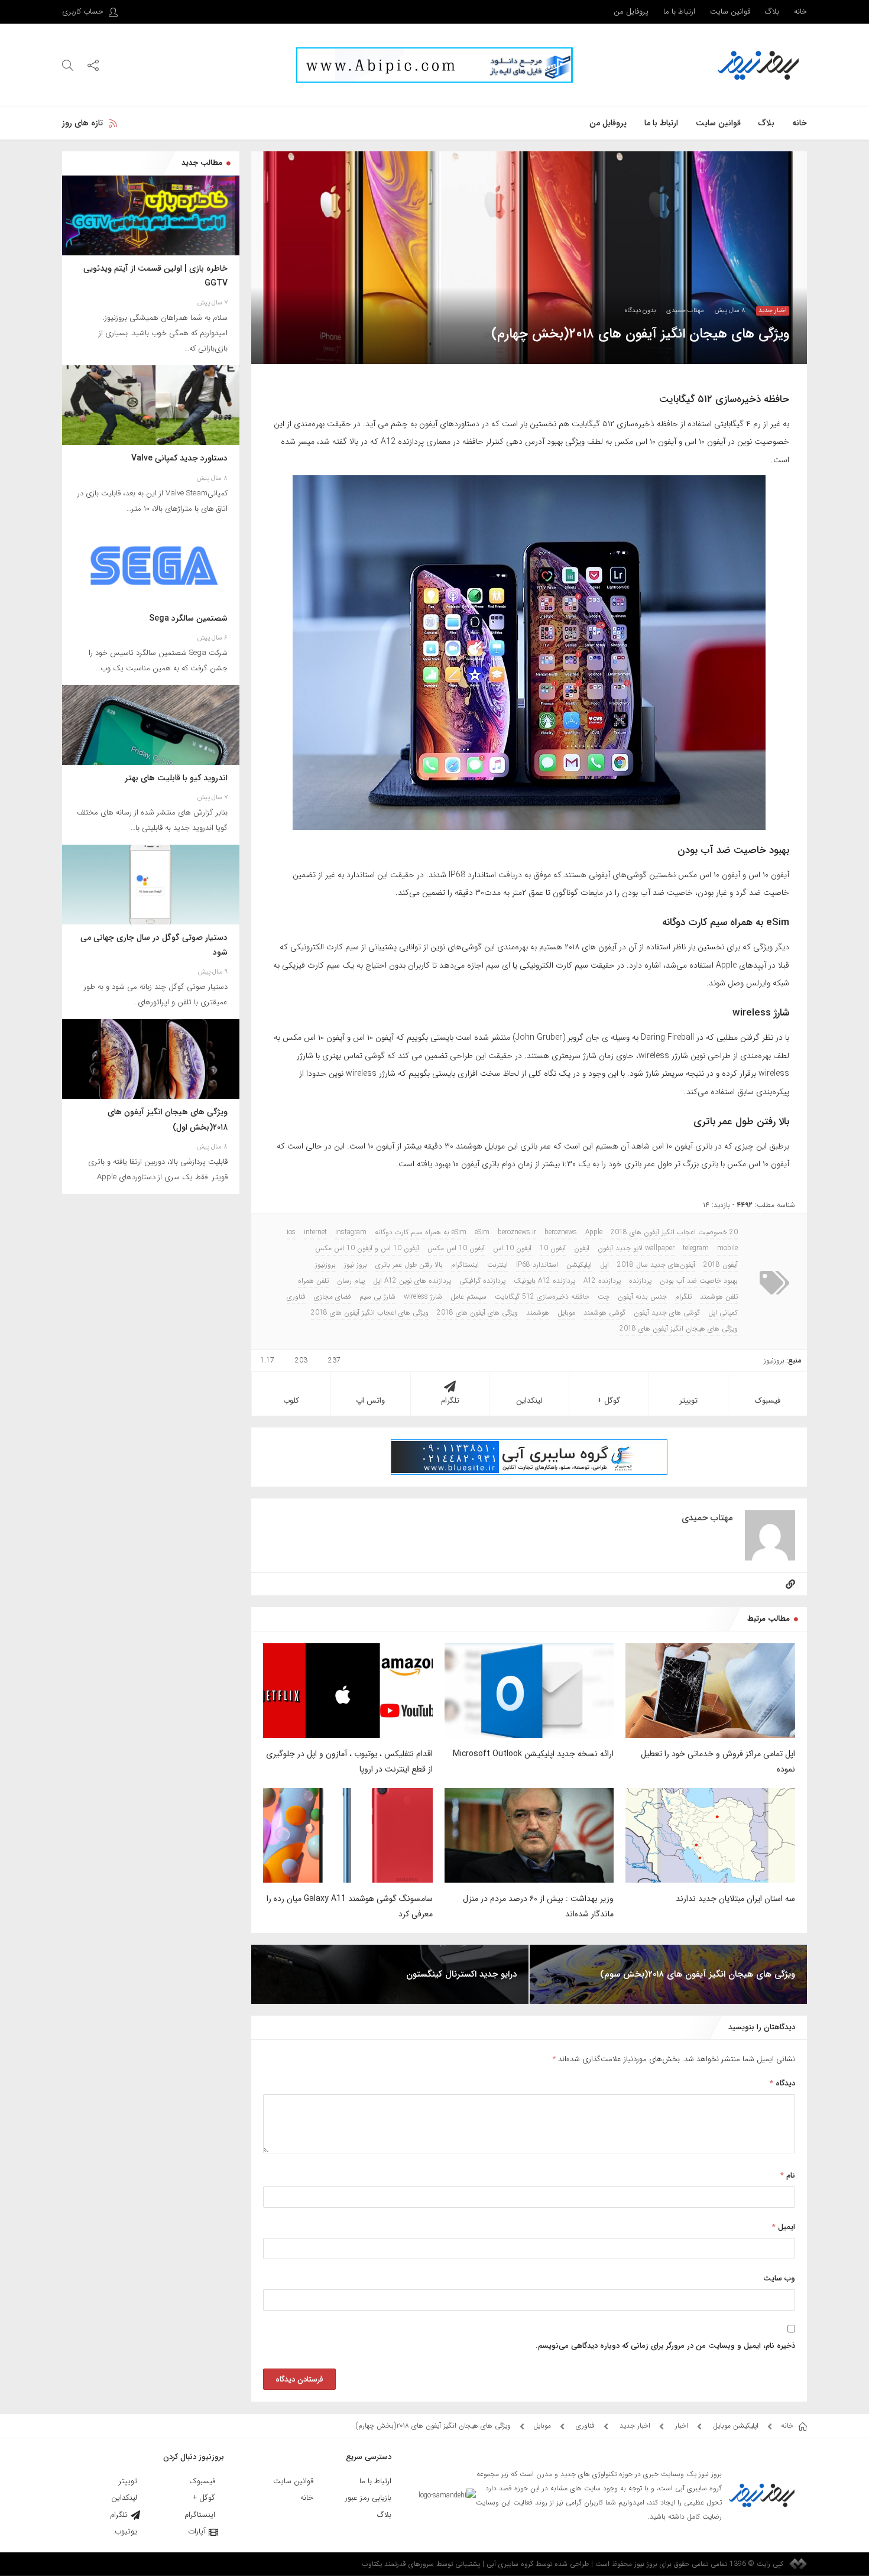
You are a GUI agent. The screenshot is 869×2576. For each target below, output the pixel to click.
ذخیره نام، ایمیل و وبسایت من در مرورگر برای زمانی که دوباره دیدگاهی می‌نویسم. (665, 2346)
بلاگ (772, 12)
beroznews (561, 1232)
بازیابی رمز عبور (368, 2498)
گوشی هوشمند (604, 1313)
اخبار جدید (773, 311)
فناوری (296, 1297)
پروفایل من (631, 12)
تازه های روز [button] (82, 123)
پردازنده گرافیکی (482, 1281)
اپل (604, 1265)
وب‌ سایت (779, 2278)
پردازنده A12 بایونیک (544, 1281)
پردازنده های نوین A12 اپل (412, 1281)
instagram (351, 1232)
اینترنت (497, 1265)
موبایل (566, 1313)
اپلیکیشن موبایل (736, 2426)
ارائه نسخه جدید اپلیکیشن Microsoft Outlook (533, 1754)
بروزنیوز (325, 1265)
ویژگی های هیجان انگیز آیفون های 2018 (679, 1329)
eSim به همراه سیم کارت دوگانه (421, 1232)
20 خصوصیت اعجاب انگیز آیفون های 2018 (674, 1232)
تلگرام (683, 1297)
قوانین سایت (730, 12)
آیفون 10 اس (512, 1248)
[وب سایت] (790, 1584)
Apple (594, 1232)
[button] (93, 65)
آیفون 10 (553, 1248)
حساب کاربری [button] (84, 12)
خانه (800, 12)
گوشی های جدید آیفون (667, 1313)
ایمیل (784, 2227)
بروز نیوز (356, 1265)
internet (315, 1232)
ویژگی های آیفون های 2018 (477, 1313)
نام (788, 2176)
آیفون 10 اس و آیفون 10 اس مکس (367, 1248)
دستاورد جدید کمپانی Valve (179, 458)
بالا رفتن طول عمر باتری (409, 1265)
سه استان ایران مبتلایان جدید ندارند (735, 1899)
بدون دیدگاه (640, 311)
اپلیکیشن (579, 1265)
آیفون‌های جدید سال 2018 (656, 1265)
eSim (482, 1232)
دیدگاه (782, 2083)
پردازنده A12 (602, 1281)
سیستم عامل (468, 1297)
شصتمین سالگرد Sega (188, 618)
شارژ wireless (423, 1297)
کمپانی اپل (723, 1313)
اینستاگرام (465, 1265)
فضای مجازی (333, 1297)
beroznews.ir (517, 1232)
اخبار (682, 2426)
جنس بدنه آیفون (642, 1297)
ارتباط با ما (679, 12)
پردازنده (640, 1281)
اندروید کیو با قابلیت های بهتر (176, 778)
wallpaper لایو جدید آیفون (636, 1248)
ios (291, 1232)
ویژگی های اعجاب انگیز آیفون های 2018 (370, 1313)
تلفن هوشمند (719, 1297)
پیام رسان (351, 1281)
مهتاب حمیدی (685, 311)
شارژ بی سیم (377, 1297)
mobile (727, 1248)
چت (604, 1297)
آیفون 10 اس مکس (456, 1248)
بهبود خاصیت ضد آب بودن (699, 1281)
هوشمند (538, 1313)
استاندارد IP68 (537, 1265)
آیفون (582, 1248)
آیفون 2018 (721, 1265)
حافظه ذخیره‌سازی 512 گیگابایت (542, 1297)
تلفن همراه (313, 1281)
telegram (696, 1248)
